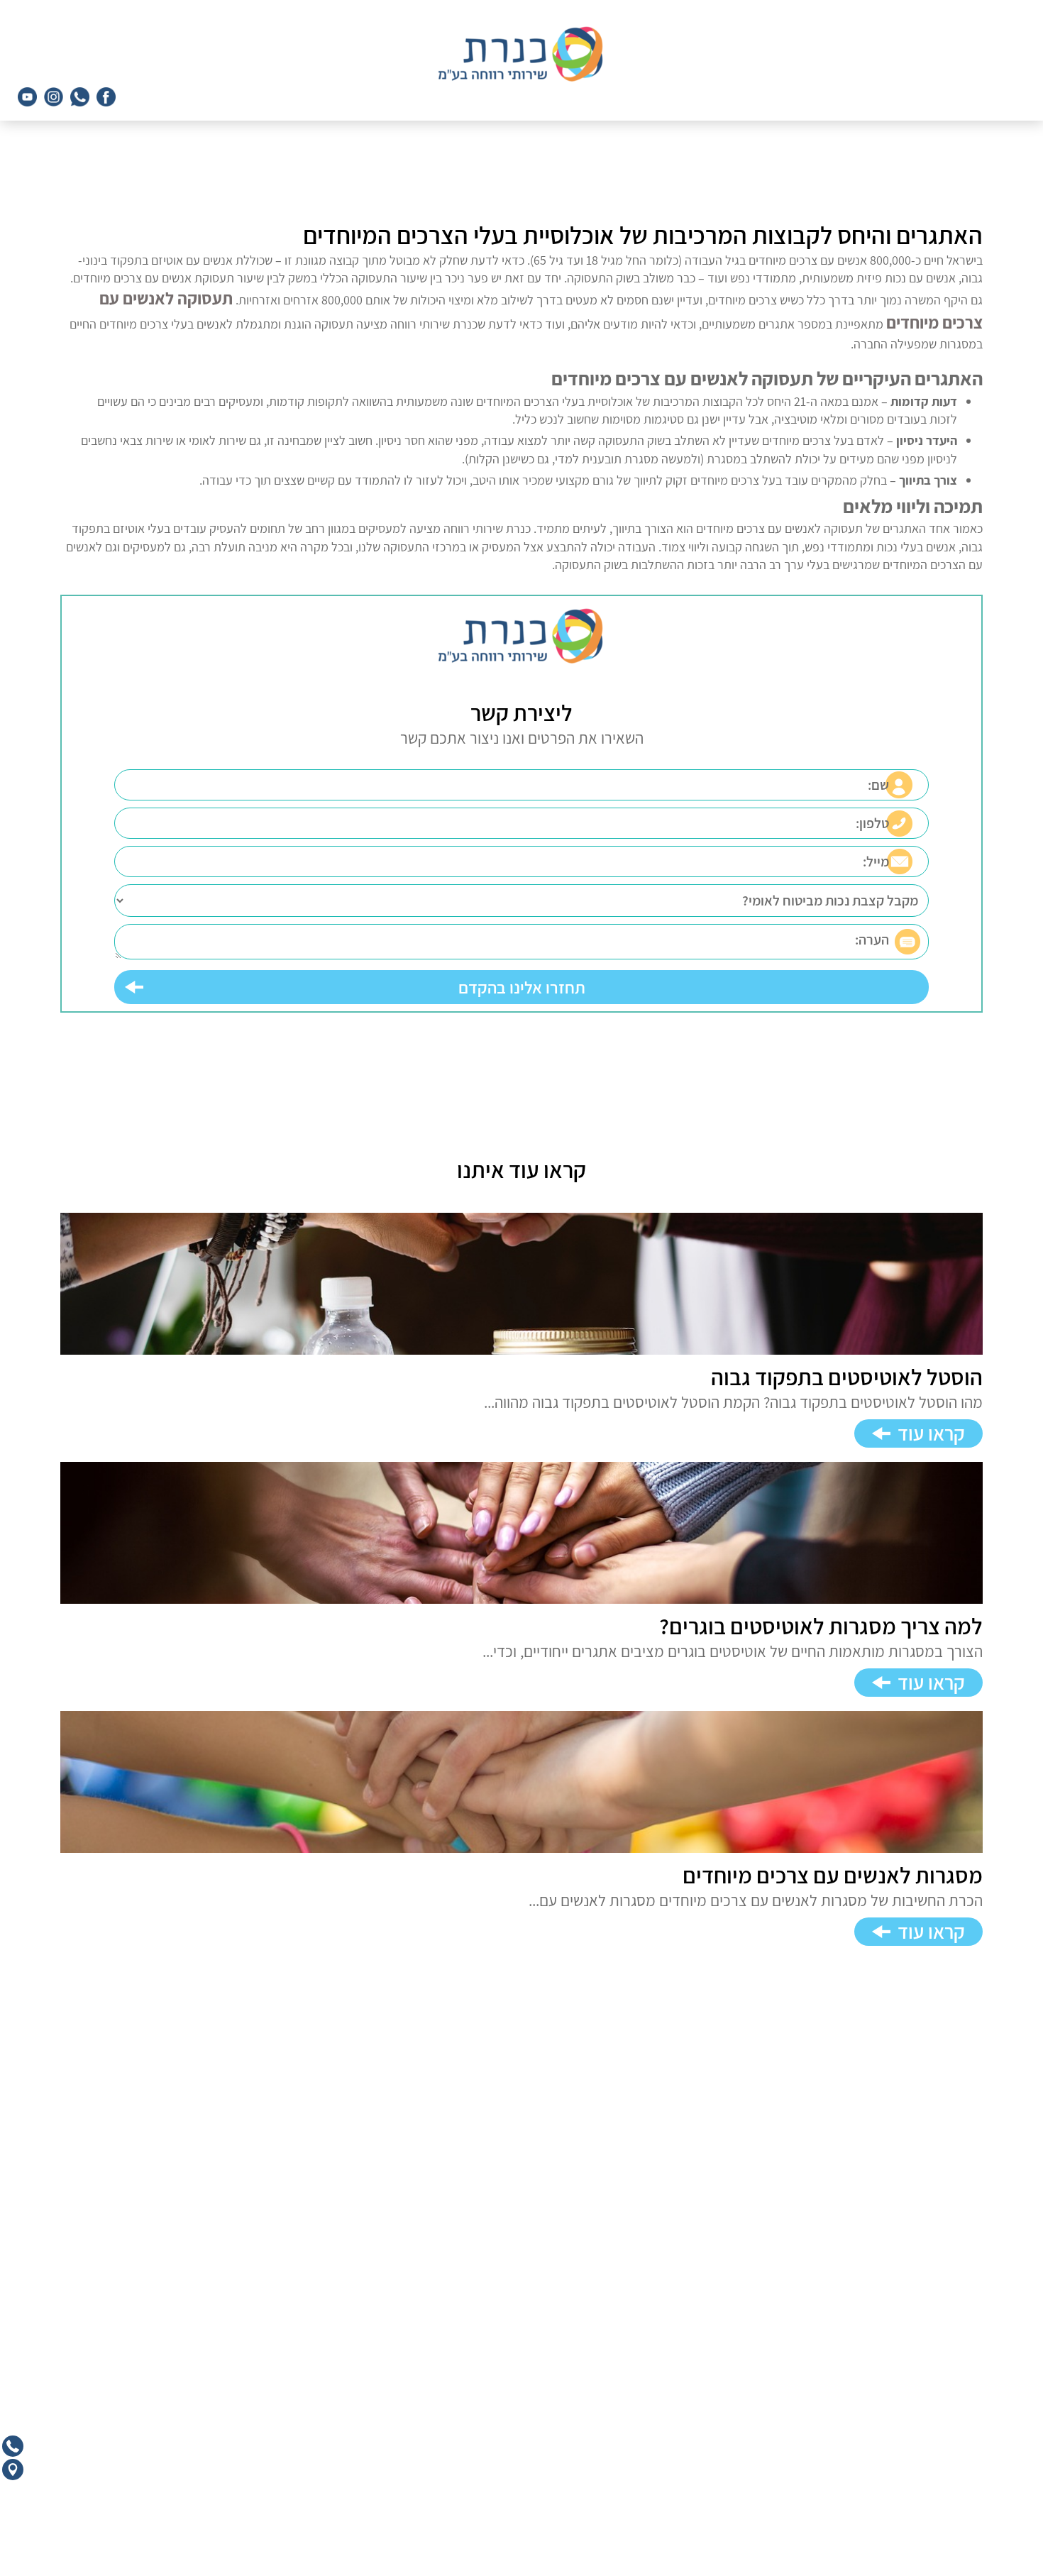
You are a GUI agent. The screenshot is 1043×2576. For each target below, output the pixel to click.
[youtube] (27, 97)
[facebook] (106, 97)
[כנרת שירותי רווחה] (522, 54)
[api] (80, 97)
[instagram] (54, 97)
